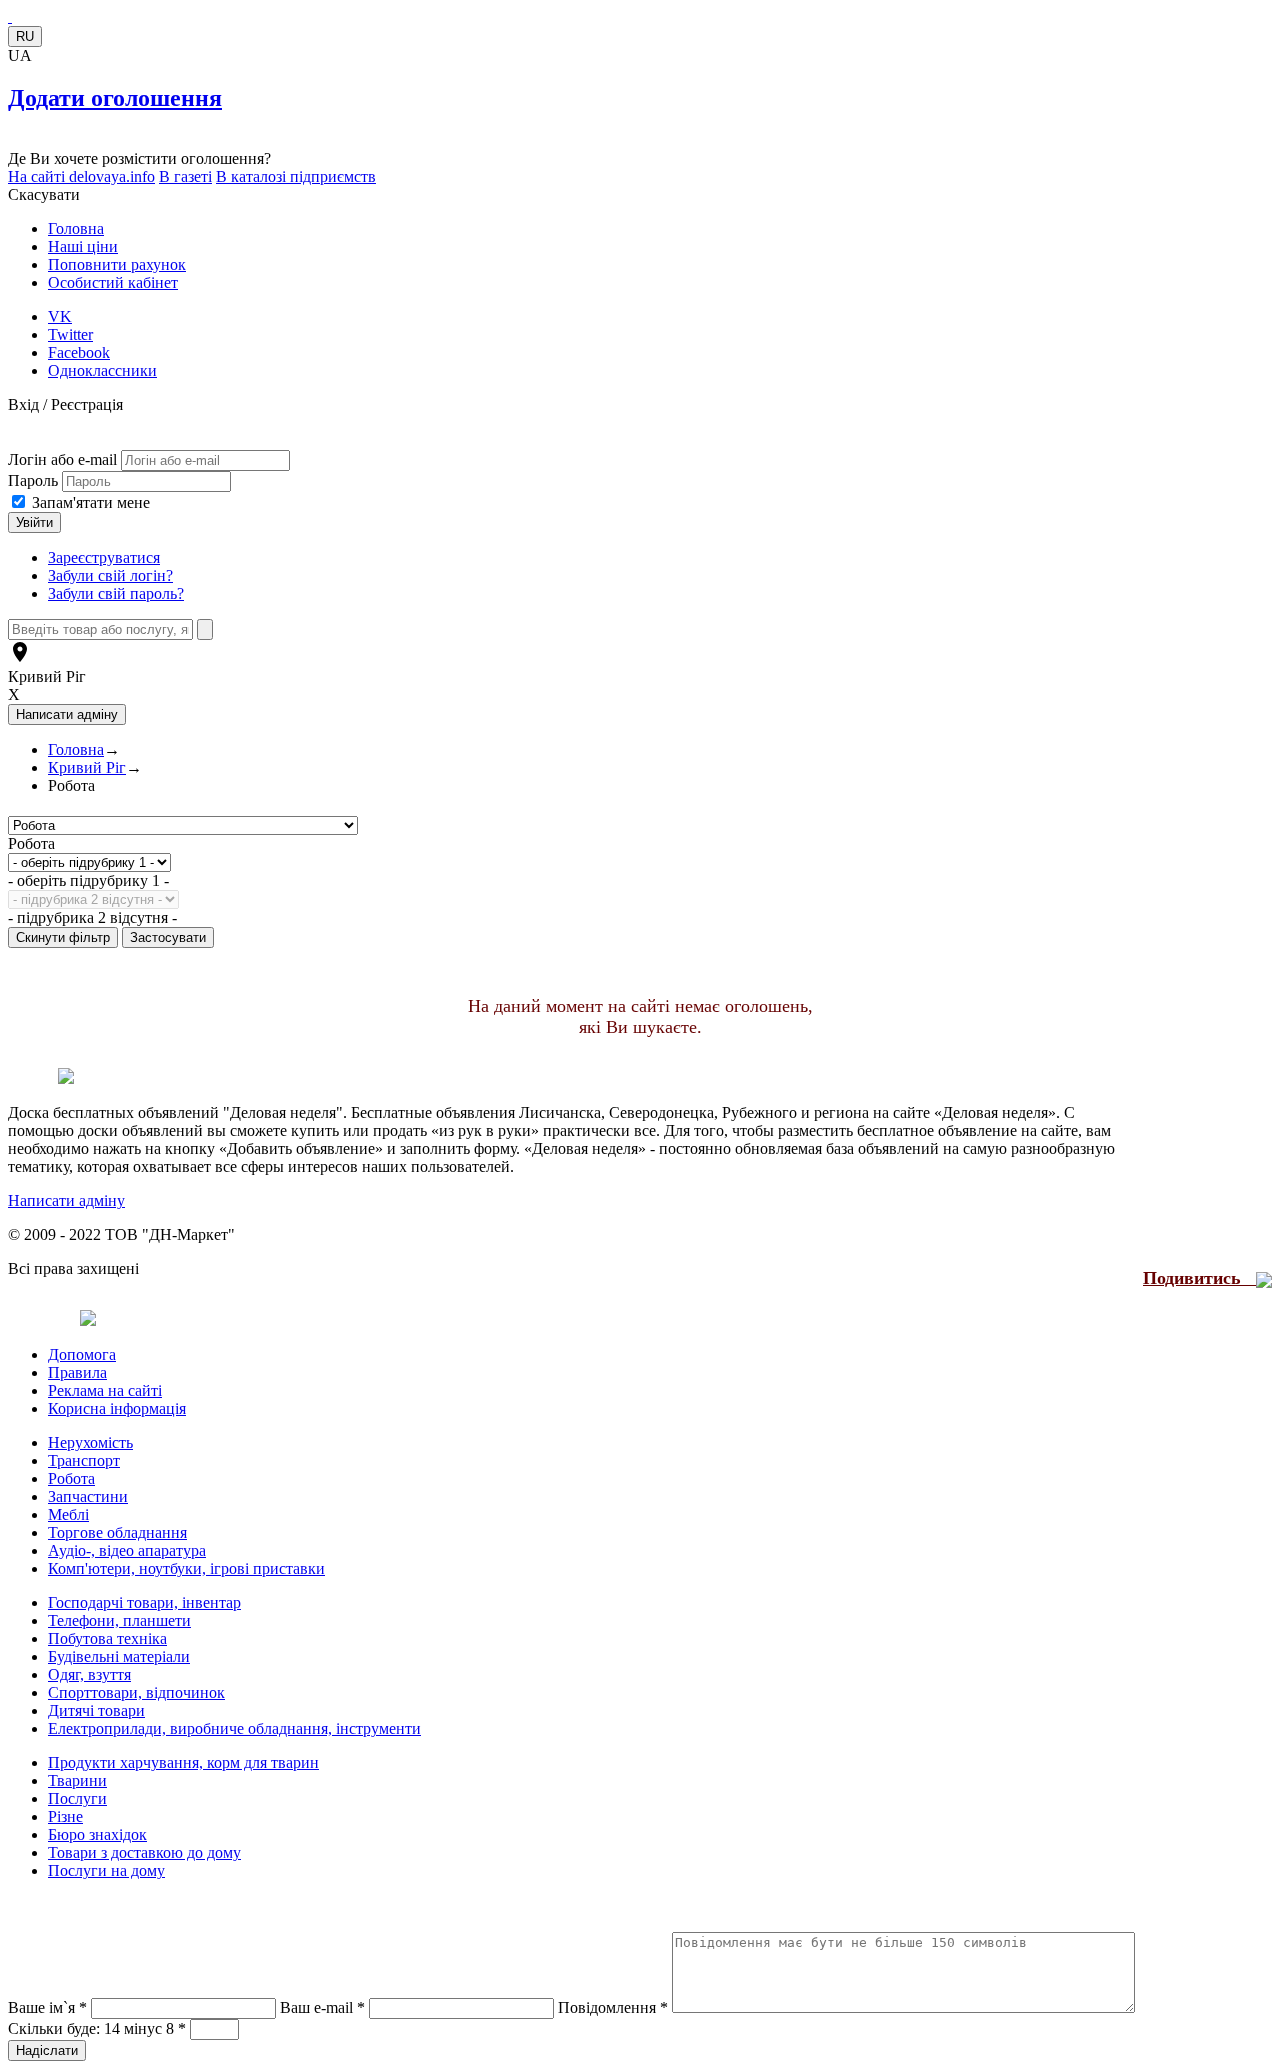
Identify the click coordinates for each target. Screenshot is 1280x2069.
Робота (31, 843)
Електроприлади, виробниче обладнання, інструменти (234, 1728)
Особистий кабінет (113, 282)
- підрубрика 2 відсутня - (92, 917)
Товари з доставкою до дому (144, 1852)
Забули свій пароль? (116, 593)
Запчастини (88, 1496)
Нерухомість (90, 1442)
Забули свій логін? (110, 575)
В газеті (185, 176)
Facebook (79, 352)
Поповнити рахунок (117, 264)
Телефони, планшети (119, 1620)
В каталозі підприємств (296, 176)
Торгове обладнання (117, 1532)
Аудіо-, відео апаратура (127, 1550)
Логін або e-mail (62, 459)
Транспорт (84, 1460)
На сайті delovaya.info (81, 176)
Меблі (68, 1514)
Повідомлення (613, 2007)
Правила (77, 1372)
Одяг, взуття (89, 1674)
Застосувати (168, 937)
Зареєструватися (104, 557)
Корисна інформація (117, 1408)
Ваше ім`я (47, 2007)
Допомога (82, 1354)
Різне (65, 1816)
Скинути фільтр (63, 937)
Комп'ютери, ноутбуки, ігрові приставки (186, 1568)
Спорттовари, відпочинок (136, 1692)
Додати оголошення (115, 98)
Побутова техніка (107, 1638)
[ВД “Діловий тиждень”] (10, 16)
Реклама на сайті (105, 1390)
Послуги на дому (106, 1870)
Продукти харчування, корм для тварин (183, 1762)
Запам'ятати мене (91, 502)
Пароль (35, 480)
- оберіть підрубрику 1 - (88, 880)
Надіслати (47, 2050)
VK (60, 316)
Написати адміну (66, 1200)
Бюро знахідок (97, 1834)
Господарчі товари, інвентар (144, 1602)
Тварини (77, 1780)
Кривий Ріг (47, 676)
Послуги (77, 1798)
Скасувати (44, 194)
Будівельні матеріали (119, 1656)
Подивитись (1199, 1278)
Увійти (34, 522)
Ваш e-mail (322, 2007)
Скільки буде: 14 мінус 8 (97, 2028)
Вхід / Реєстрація (65, 404)
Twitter (70, 334)
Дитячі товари (96, 1710)
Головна (76, 228)
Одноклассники (102, 370)
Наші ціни (83, 246)
